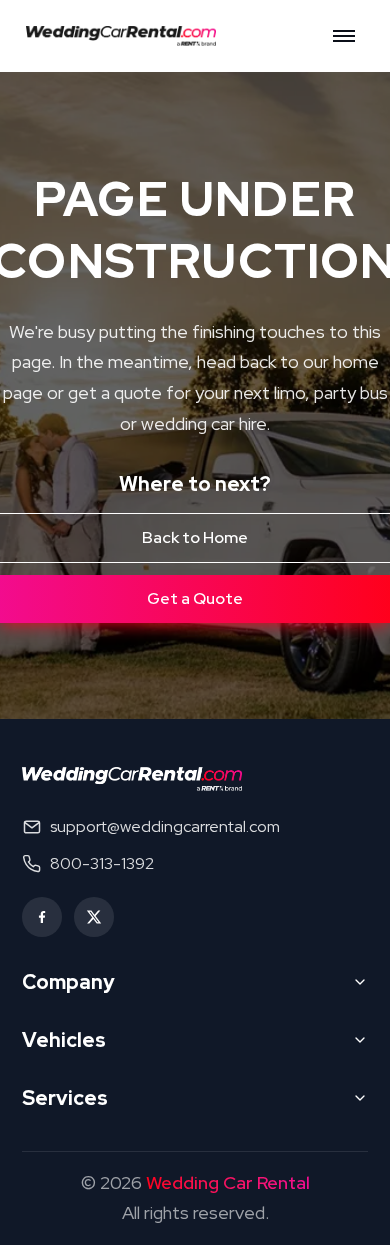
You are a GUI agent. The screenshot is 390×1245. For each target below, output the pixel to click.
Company (68, 982)
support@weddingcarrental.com (165, 826)
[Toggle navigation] (344, 36)
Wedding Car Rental (228, 1182)
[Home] (127, 36)
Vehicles (64, 1040)
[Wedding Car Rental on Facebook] (42, 917)
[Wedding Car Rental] (132, 779)
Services (65, 1098)
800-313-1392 (102, 863)
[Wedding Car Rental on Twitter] (94, 917)
